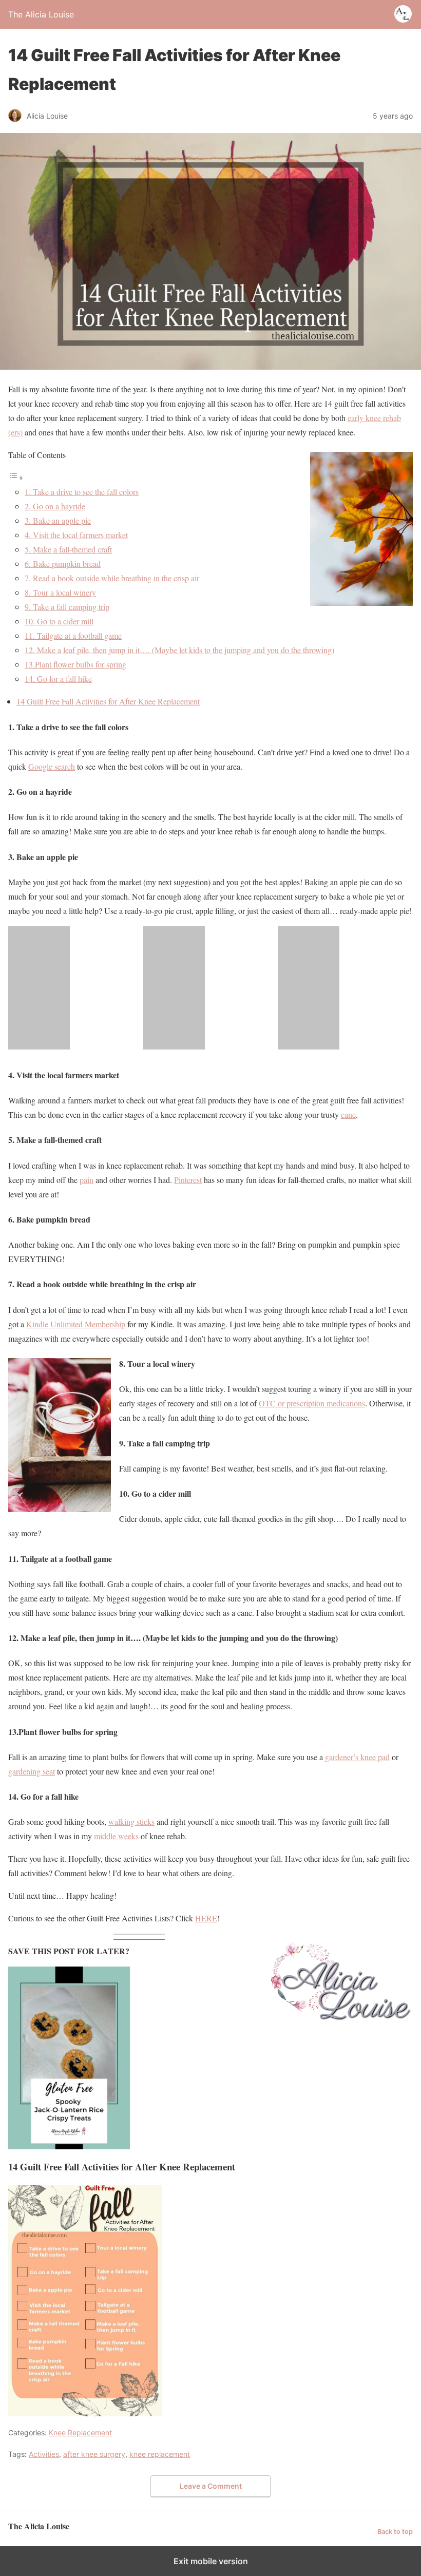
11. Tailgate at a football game (73, 635)
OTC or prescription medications (312, 1403)
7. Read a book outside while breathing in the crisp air (112, 578)
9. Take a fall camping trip (67, 607)
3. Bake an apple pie (58, 520)
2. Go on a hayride (55, 506)
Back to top (395, 2532)
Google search (52, 766)
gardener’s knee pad (357, 1757)
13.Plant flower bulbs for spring (75, 664)
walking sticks (131, 1821)
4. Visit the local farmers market (76, 535)
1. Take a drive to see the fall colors (82, 492)
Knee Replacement (80, 2432)
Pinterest (188, 1180)
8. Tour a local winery (60, 592)
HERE (206, 1918)
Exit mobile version (211, 2561)
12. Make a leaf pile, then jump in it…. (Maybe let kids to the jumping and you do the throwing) (179, 650)
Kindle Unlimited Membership (76, 1324)
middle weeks (116, 1836)
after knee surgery (94, 2454)
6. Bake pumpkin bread (63, 564)
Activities (44, 2454)
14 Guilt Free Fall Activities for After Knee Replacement (108, 701)
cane (348, 1114)
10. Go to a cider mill (59, 621)
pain (87, 1180)
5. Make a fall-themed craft (68, 549)
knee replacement (160, 2454)
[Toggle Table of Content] (16, 477)
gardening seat (32, 1771)
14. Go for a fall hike (58, 679)
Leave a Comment (211, 2486)
